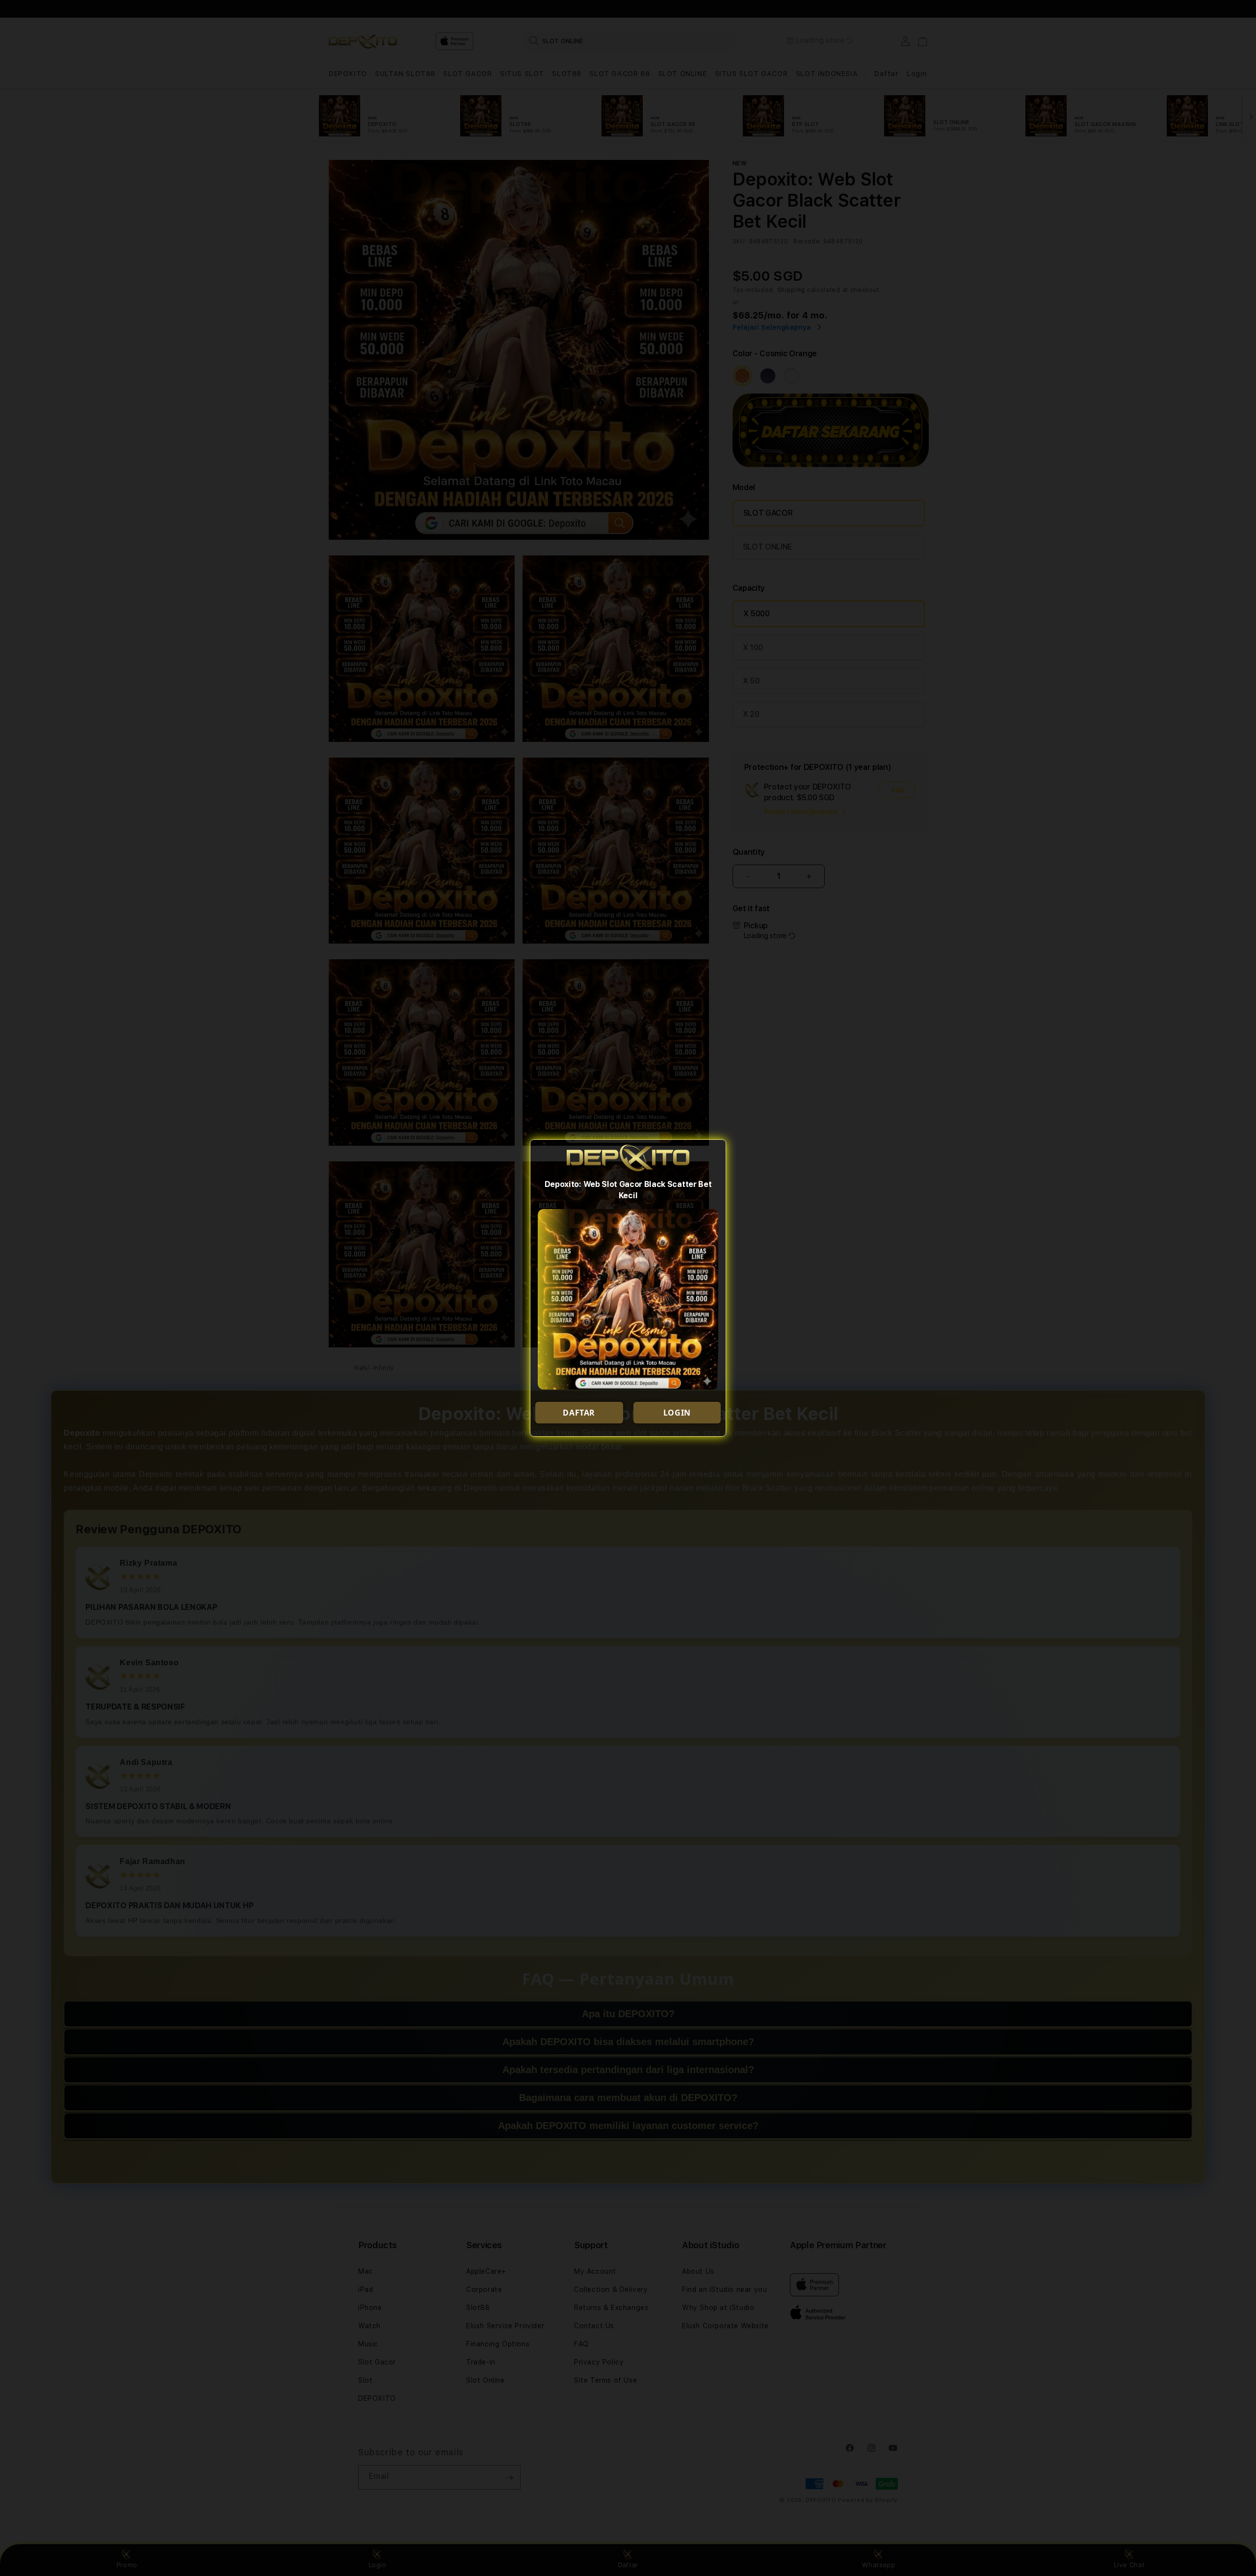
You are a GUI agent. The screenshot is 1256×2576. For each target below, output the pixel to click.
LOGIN (677, 1413)
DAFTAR (579, 1413)
